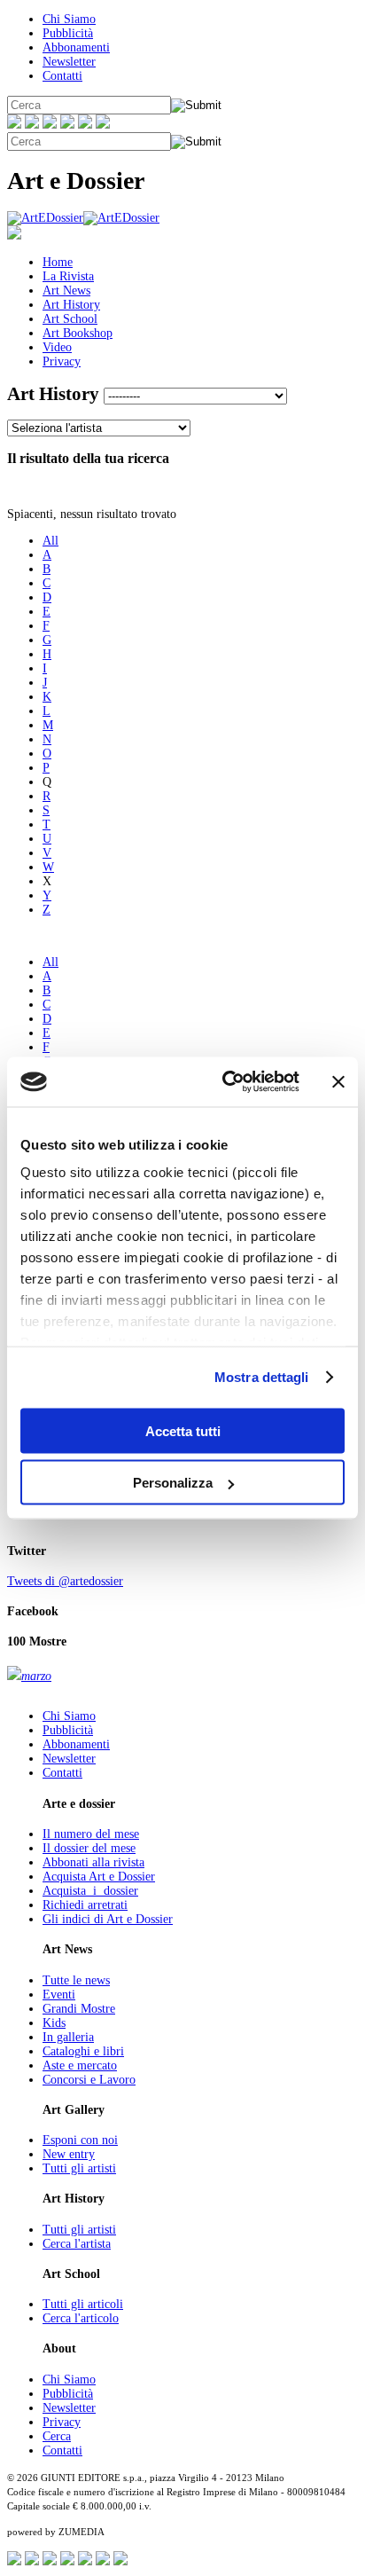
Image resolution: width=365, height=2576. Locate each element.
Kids (54, 2023)
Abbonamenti (76, 47)
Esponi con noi (80, 2140)
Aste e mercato (80, 2066)
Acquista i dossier (90, 1891)
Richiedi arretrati (85, 1905)
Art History (71, 305)
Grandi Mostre (79, 2009)
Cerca (57, 2436)
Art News (66, 291)
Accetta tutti (183, 1430)
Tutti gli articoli (83, 2304)
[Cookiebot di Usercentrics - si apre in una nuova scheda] (226, 1082)
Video (57, 347)
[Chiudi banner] (338, 1081)
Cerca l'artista (77, 2244)
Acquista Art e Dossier (99, 1877)
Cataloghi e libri (83, 2051)
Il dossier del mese (89, 1848)
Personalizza (173, 1483)
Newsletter (69, 62)
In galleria (68, 2037)
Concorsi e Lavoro (89, 2080)
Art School (70, 319)
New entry (69, 2154)
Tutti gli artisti (79, 2168)
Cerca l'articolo (81, 2318)
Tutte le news (76, 1980)
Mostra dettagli (262, 1377)
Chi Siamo (69, 19)
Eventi (59, 1995)
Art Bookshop (78, 333)
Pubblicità (68, 33)
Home (58, 262)
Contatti (62, 76)
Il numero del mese (91, 1834)
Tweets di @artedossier (65, 1581)
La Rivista (68, 276)
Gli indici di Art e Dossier (108, 1919)
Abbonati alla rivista (93, 1862)
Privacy (62, 361)
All (50, 541)
